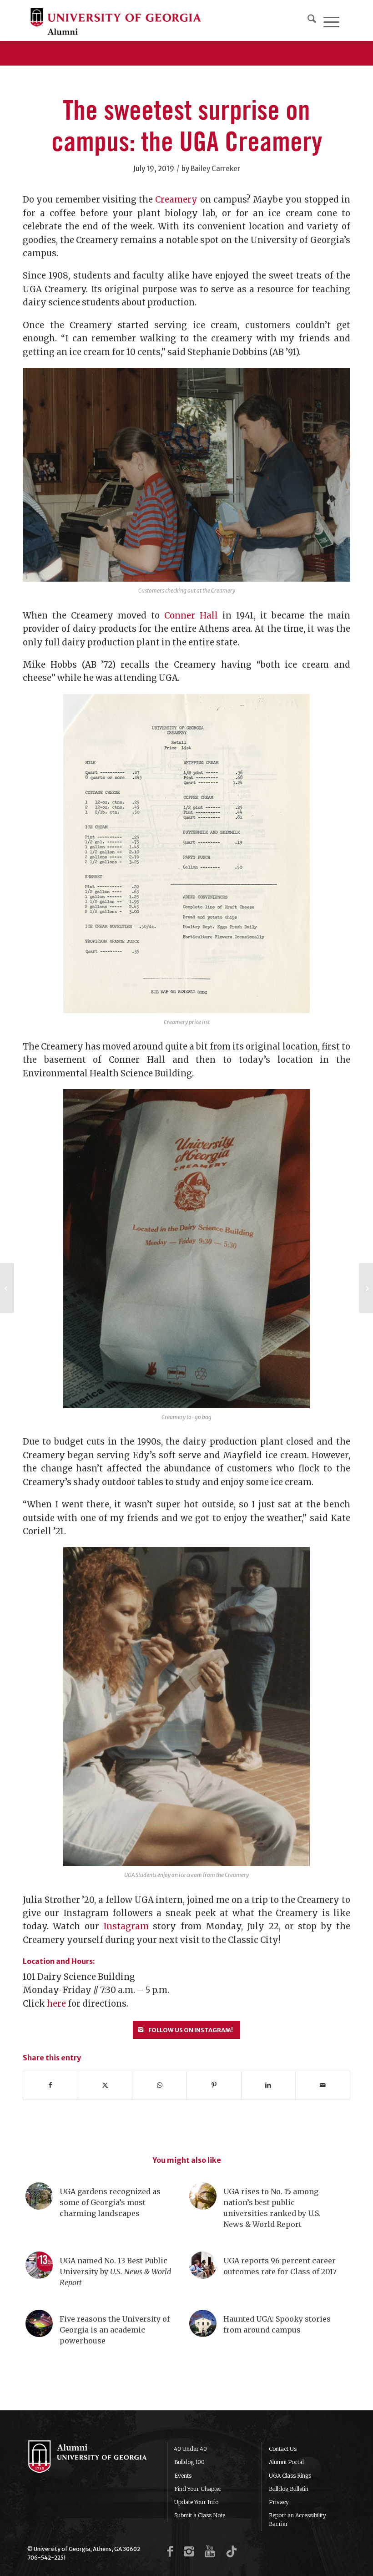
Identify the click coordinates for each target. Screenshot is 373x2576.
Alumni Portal (286, 2462)
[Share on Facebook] (50, 2085)
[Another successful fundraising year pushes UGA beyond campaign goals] (7, 1288)
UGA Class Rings (290, 2476)
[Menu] (331, 20)
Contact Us (283, 2449)
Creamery (176, 200)
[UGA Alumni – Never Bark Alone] (116, 20)
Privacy (279, 2502)
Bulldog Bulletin (289, 2489)
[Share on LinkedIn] (269, 2085)
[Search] (312, 20)
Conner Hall (191, 616)
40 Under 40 (191, 2449)
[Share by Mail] (323, 2085)
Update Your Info (196, 2502)
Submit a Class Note (200, 2515)
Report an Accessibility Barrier (297, 2520)
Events (183, 2476)
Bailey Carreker (215, 169)
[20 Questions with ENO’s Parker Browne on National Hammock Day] (366, 1288)
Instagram (126, 1926)
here (56, 2004)
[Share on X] (105, 2085)
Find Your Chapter (198, 2489)
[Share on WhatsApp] (159, 2085)
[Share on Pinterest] (214, 2085)
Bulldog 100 (189, 2462)
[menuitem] (312, 20)
